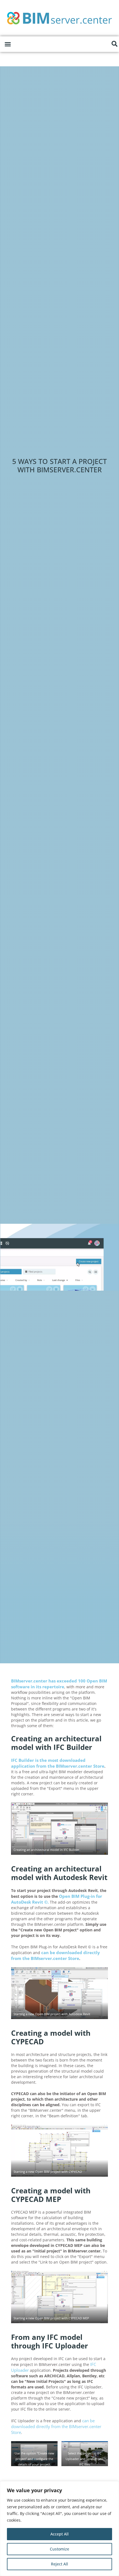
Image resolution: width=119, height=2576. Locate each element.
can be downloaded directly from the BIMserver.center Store (56, 2426)
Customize (59, 2549)
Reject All (59, 2564)
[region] (59, 2529)
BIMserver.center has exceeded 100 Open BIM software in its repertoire (59, 1684)
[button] (8, 44)
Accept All (59, 2534)
